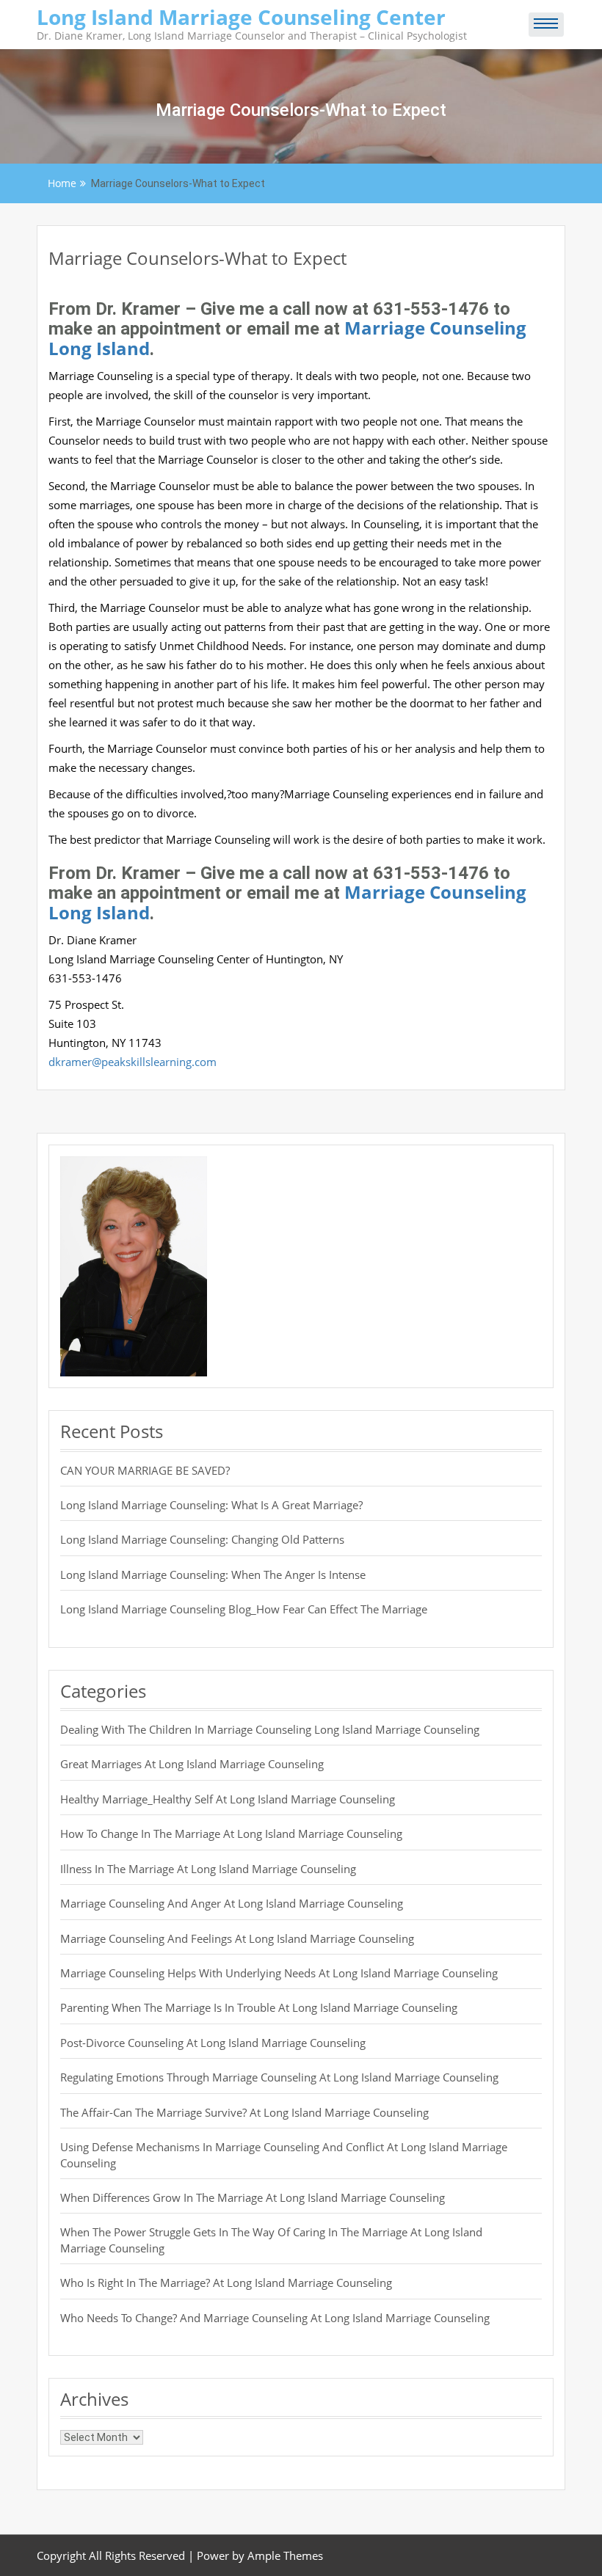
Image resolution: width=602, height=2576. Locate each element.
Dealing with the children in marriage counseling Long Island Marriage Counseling (270, 1729)
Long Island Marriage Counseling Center (241, 17)
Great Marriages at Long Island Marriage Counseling (192, 1764)
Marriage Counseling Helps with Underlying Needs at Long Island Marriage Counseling (279, 1973)
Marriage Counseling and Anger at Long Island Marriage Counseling (232, 1903)
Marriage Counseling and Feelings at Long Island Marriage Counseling (237, 1938)
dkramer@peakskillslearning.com (133, 1062)
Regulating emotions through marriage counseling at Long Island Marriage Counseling (279, 2077)
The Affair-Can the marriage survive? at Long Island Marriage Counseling (244, 2112)
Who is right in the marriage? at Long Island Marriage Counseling (226, 2283)
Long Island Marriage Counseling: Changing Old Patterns (202, 1539)
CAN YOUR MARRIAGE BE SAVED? (145, 1470)
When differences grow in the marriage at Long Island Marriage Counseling (253, 2197)
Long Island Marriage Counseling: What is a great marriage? (211, 1505)
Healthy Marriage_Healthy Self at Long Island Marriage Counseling (228, 1799)
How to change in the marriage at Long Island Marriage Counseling (231, 1834)
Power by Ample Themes (260, 2555)
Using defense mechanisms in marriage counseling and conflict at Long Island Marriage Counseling (284, 2154)
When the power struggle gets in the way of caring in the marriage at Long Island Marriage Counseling (271, 2240)
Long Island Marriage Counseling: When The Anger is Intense (213, 1575)
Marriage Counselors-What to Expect (197, 258)
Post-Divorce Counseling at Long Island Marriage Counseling (213, 2043)
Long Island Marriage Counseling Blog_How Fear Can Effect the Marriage (244, 1609)
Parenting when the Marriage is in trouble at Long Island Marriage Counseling (259, 2007)
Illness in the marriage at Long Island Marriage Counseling (208, 1869)
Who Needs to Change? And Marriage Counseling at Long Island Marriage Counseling (275, 2318)
